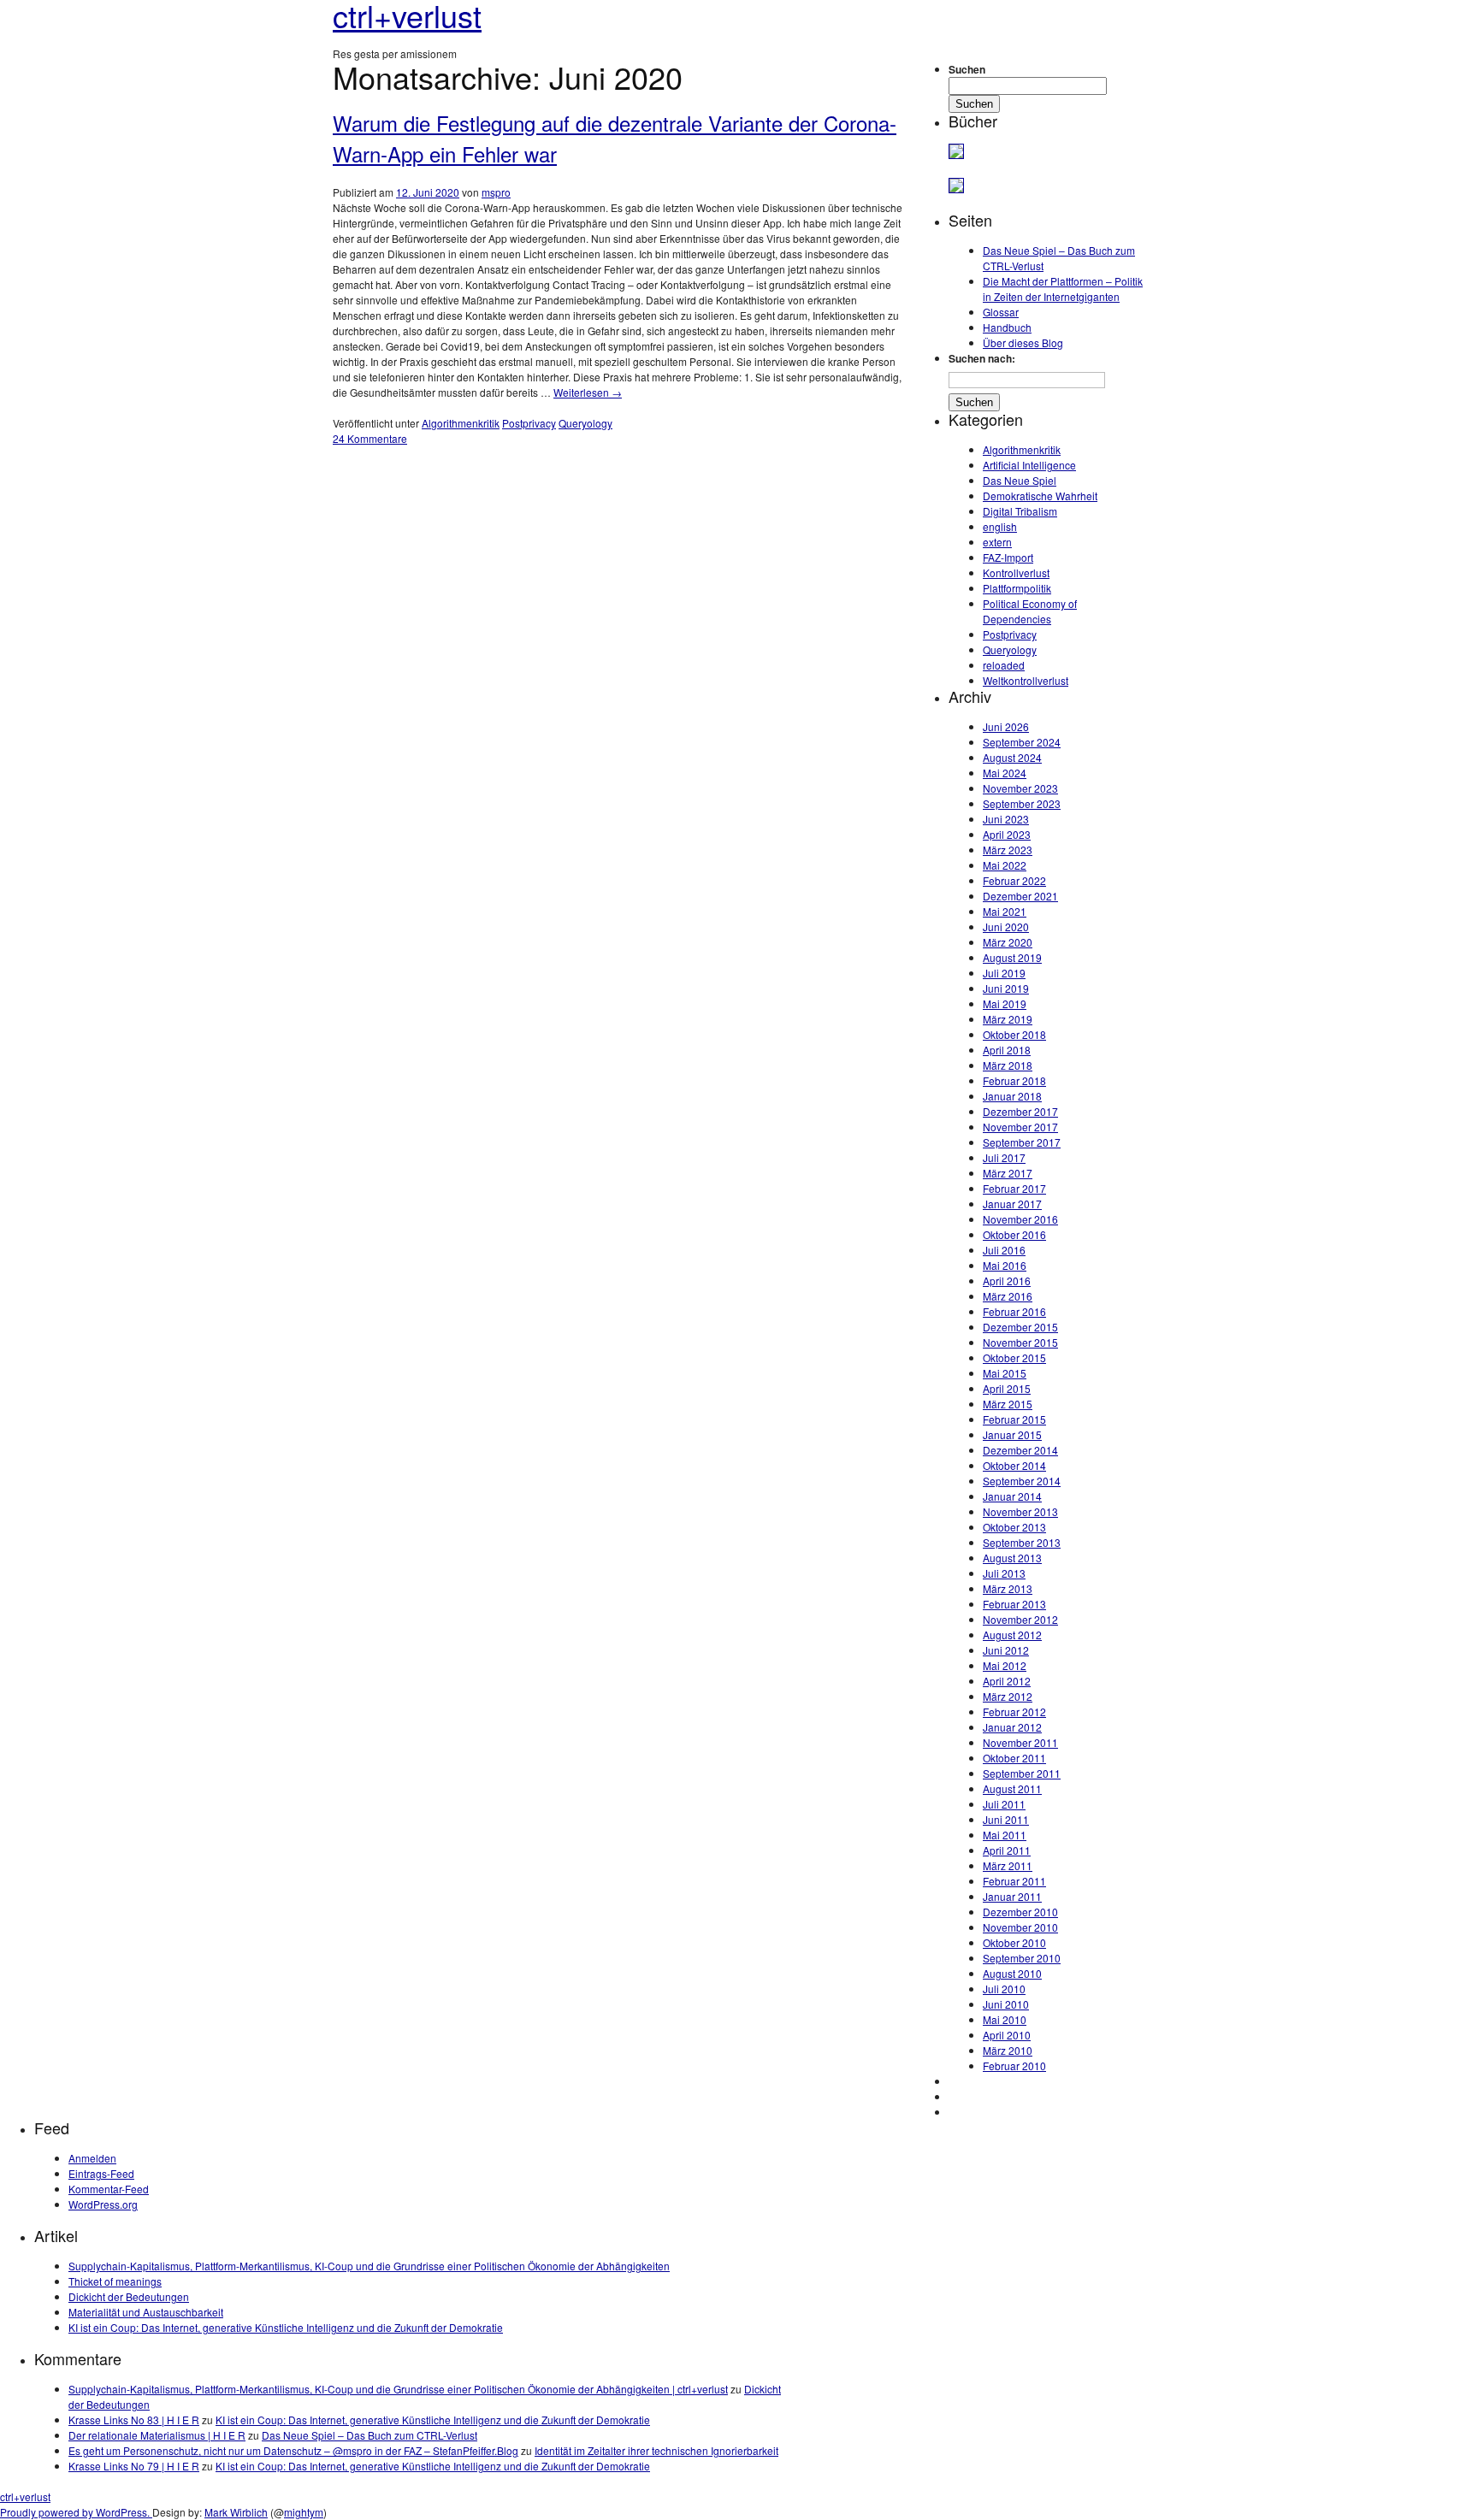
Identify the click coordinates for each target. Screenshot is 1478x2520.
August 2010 (1012, 1973)
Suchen (967, 69)
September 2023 (1022, 803)
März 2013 (1008, 1588)
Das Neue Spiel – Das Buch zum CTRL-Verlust (369, 2435)
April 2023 (1007, 834)
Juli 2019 (1004, 973)
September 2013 (1022, 1542)
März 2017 (1008, 1173)
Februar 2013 (1014, 1604)
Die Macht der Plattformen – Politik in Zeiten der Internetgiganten (1063, 289)
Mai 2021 (1005, 911)
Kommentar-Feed (109, 2189)
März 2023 (1008, 850)
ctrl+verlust (25, 2496)
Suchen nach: (982, 358)
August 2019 (1012, 957)
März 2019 (1008, 1019)
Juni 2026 (1006, 726)
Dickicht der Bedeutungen (129, 2296)
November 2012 (1020, 1619)
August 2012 (1012, 1635)
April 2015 (1007, 1388)
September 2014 (1022, 1481)
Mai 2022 (1005, 865)
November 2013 (1020, 1511)
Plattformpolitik (1017, 588)
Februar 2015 (1014, 1419)
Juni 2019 (1006, 988)
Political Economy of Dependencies (1030, 611)
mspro (496, 192)
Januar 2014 (1012, 1496)
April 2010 (1007, 2035)
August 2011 (1012, 1788)
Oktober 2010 (1014, 1942)
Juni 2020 (1006, 927)
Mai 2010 (1005, 2019)
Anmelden (92, 2158)
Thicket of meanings (115, 2281)
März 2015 (1008, 1404)
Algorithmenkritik (461, 423)
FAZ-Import (1008, 557)
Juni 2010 (1006, 2004)
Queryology (585, 423)
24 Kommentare (370, 438)
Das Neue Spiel (1020, 480)
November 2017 (1020, 1127)
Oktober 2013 (1014, 1527)
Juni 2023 (1006, 819)
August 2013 (1012, 1558)
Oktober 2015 (1014, 1357)
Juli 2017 (1004, 1157)
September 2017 (1022, 1142)
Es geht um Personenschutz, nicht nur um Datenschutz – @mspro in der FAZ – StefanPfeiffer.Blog (293, 2450)
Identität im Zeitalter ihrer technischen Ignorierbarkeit (656, 2450)
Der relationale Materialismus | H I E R (157, 2435)
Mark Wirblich (236, 2512)
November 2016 (1020, 1219)
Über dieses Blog (1023, 342)
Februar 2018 (1014, 1080)
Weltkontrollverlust (1026, 680)
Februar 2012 (1014, 1711)
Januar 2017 (1012, 1204)
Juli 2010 (1004, 1989)
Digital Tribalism (1020, 511)
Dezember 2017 (1020, 1111)
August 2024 (1012, 757)
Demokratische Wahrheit (1040, 496)
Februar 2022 (1014, 880)
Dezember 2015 (1020, 1327)
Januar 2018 (1012, 1096)
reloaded (1004, 665)
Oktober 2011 (1014, 1758)
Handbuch (1007, 327)
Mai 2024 (1005, 773)
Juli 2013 (1004, 1573)
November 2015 (1020, 1342)
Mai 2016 (1005, 1265)
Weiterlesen (588, 392)
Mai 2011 (1005, 1835)
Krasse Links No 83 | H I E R (134, 2420)
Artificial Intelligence (1029, 465)
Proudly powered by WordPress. (76, 2512)
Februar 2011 (1014, 1881)
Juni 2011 (1006, 1819)
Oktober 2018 (1014, 1034)
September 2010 (1022, 1958)
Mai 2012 (1005, 1665)
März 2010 (1008, 2050)
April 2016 (1007, 1281)
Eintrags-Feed (101, 2173)
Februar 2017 (1014, 1188)
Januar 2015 (1012, 1434)
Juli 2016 (1004, 1250)
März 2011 (1008, 1865)
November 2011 (1020, 1742)
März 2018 (1008, 1065)
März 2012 (1008, 1696)
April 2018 (1007, 1050)
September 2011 (1022, 1773)
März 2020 (1008, 942)
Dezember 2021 (1020, 896)
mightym (304, 2512)
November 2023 (1020, 788)
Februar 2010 (1014, 2066)
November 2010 (1020, 1927)
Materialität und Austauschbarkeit (146, 2312)
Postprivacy (529, 423)
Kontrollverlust (1016, 572)
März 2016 (1008, 1296)
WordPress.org (103, 2204)
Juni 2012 (1006, 1650)
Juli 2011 (1004, 1804)
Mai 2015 (1005, 1373)
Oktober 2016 (1014, 1234)
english (1000, 526)
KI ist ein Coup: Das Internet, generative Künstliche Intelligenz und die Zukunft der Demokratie (286, 2327)
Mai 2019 (1005, 1003)
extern (997, 542)
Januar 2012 (1012, 1727)
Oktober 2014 (1014, 1465)
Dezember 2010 (1020, 1912)
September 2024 (1022, 742)
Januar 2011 (1012, 1896)
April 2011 (1007, 1850)
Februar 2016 (1014, 1311)
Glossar (1001, 312)
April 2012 (1007, 1681)
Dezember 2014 (1020, 1450)
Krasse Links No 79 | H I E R (134, 2466)
